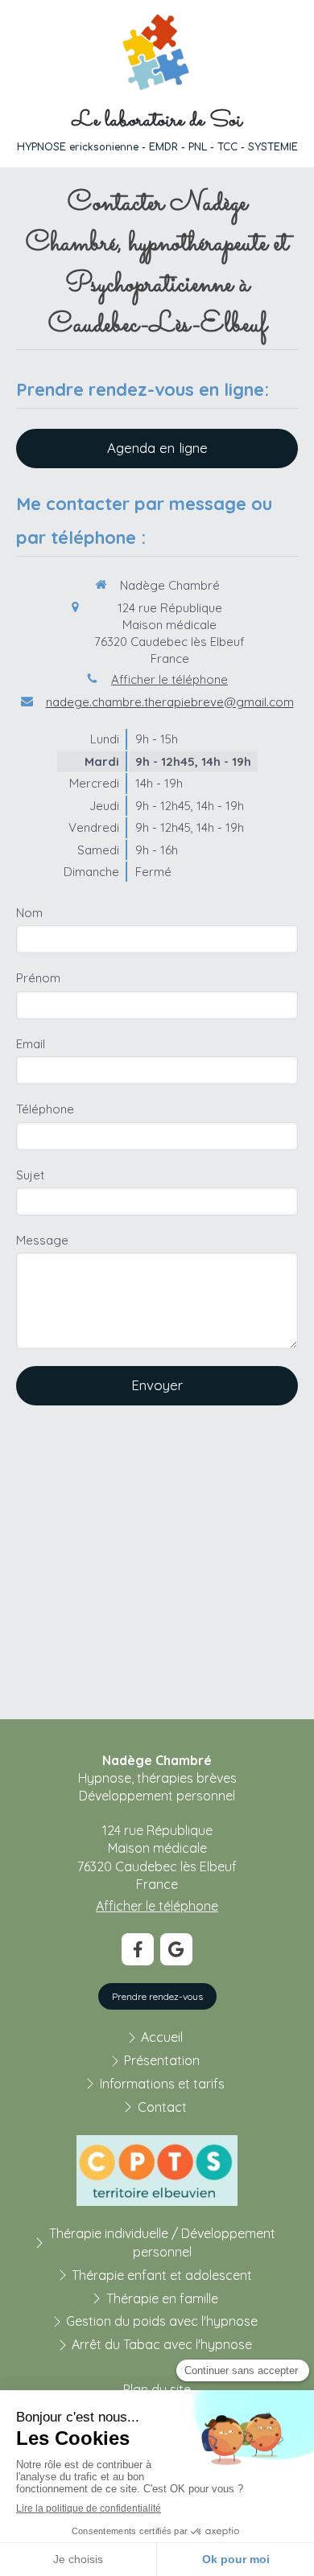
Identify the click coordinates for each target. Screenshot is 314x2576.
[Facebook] (138, 1949)
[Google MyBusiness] (176, 1949)
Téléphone (45, 1109)
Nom (29, 913)
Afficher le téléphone (169, 679)
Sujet (30, 1175)
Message (42, 1240)
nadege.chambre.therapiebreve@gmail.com (170, 702)
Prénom (38, 978)
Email (31, 1044)
